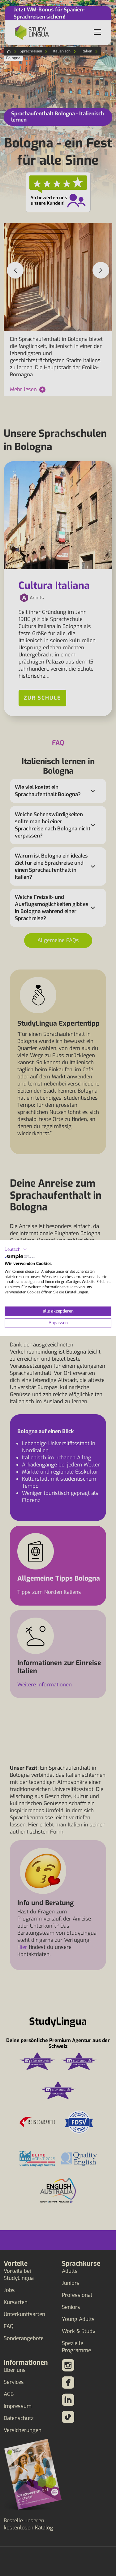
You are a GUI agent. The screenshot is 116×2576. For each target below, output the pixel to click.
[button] (16, 1249)
